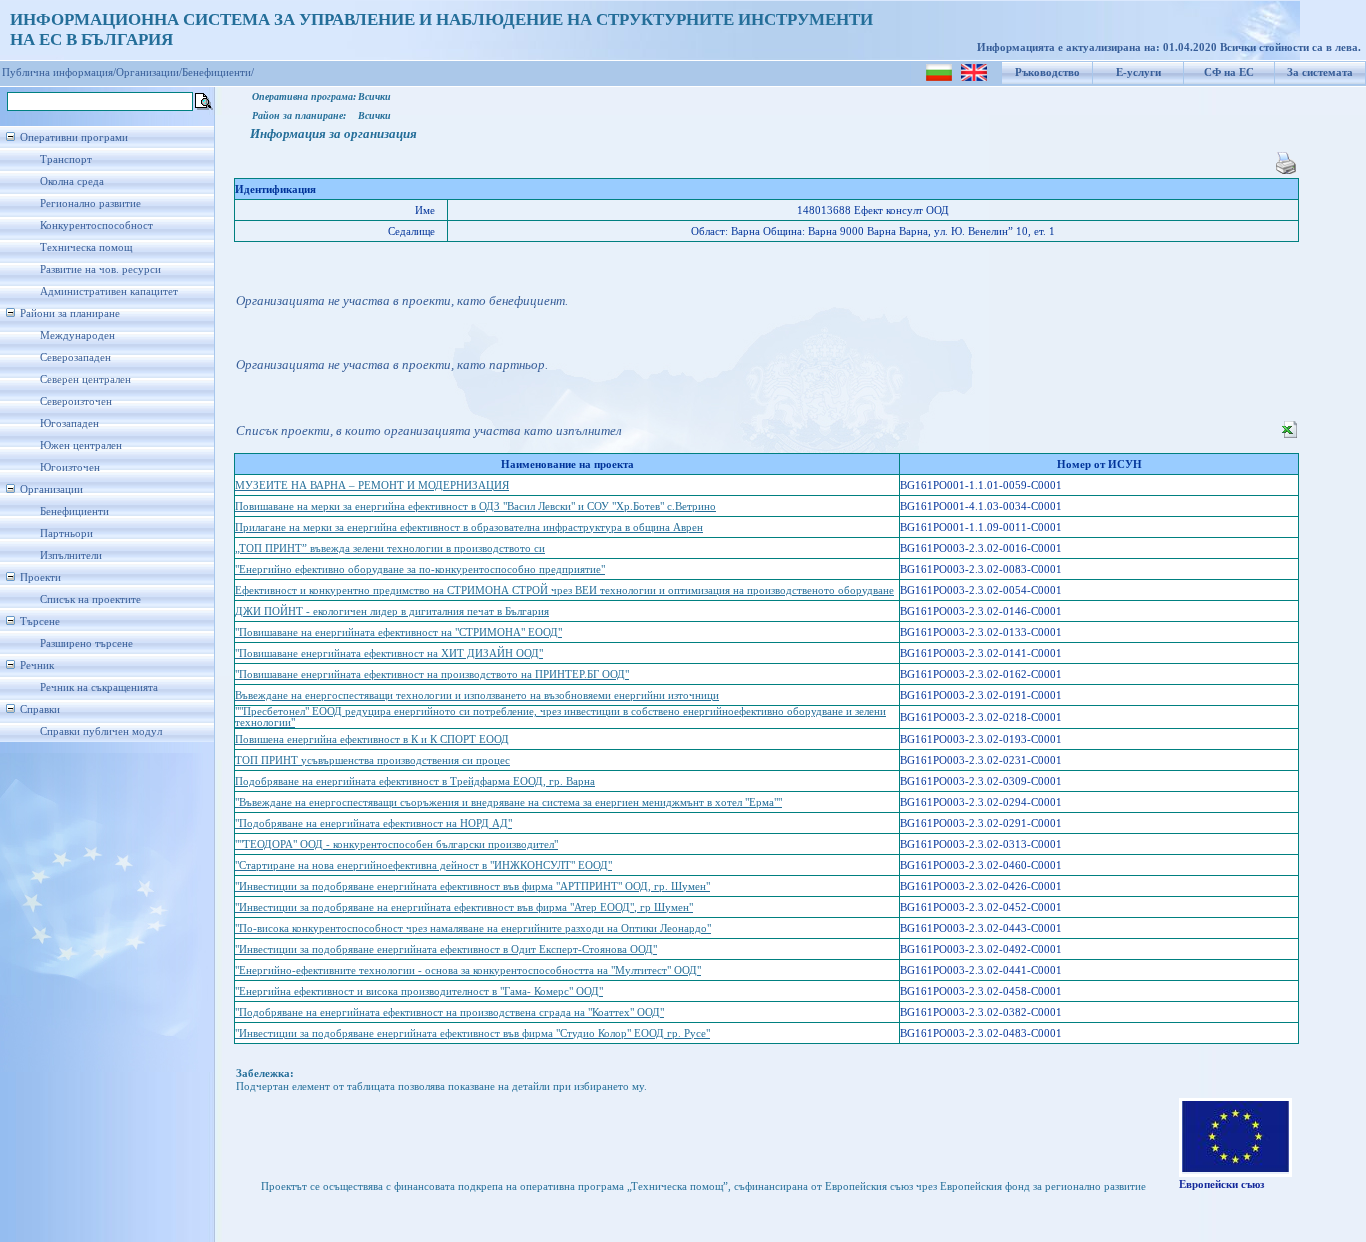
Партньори (66, 533)
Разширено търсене (86, 643)
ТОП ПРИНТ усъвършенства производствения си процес (372, 760)
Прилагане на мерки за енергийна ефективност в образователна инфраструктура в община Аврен (469, 527)
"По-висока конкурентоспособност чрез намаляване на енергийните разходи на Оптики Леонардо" (473, 928)
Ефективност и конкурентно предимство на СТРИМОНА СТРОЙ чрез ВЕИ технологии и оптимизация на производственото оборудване (564, 590)
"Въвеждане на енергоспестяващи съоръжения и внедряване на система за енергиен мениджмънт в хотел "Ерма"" (508, 802)
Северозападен (75, 357)
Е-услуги (1138, 72)
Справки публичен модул (101, 731)
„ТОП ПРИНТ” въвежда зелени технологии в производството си (390, 548)
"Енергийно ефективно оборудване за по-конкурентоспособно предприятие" (420, 569)
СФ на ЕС (1229, 72)
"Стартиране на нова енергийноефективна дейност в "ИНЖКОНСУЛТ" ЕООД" (423, 865)
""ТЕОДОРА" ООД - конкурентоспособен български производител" (396, 844)
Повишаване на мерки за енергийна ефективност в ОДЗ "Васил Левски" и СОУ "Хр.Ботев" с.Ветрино (475, 506)
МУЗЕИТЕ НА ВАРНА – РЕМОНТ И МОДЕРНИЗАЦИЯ (372, 485)
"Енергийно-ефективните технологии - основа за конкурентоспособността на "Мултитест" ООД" (468, 970)
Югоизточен (70, 467)
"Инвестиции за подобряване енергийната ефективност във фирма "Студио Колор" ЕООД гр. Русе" (472, 1033)
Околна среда (72, 181)
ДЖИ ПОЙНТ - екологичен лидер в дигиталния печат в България (392, 611)
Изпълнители (71, 555)
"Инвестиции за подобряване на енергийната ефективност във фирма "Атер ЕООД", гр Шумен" (464, 907)
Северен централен (85, 379)
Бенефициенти (74, 511)
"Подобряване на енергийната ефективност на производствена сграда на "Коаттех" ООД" (449, 1012)
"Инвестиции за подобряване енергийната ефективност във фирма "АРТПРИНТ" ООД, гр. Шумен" (472, 886)
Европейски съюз (1221, 1184)
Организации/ (149, 72)
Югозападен (69, 423)
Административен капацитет (109, 291)
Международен (77, 335)
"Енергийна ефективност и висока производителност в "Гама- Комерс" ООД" (419, 991)
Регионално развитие (90, 203)
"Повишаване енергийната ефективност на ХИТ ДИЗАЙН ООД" (389, 653)
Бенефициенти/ (218, 72)
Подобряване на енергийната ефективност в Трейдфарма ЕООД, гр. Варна (415, 781)
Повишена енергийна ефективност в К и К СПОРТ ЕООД (372, 739)
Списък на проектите (90, 599)
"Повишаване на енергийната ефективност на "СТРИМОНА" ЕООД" (398, 632)
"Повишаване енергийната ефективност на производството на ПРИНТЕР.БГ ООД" (432, 674)
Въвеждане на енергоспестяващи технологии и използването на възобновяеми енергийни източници (477, 695)
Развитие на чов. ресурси (100, 269)
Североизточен (76, 401)
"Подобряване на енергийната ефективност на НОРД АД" (373, 823)
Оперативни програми (74, 137)
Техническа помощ (86, 247)
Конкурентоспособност (96, 225)
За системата (1320, 72)
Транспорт (66, 159)
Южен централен (81, 445)
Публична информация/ (59, 72)
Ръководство (1047, 72)
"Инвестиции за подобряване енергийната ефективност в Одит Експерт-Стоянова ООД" (446, 949)
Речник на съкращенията (99, 687)
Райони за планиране (70, 313)
